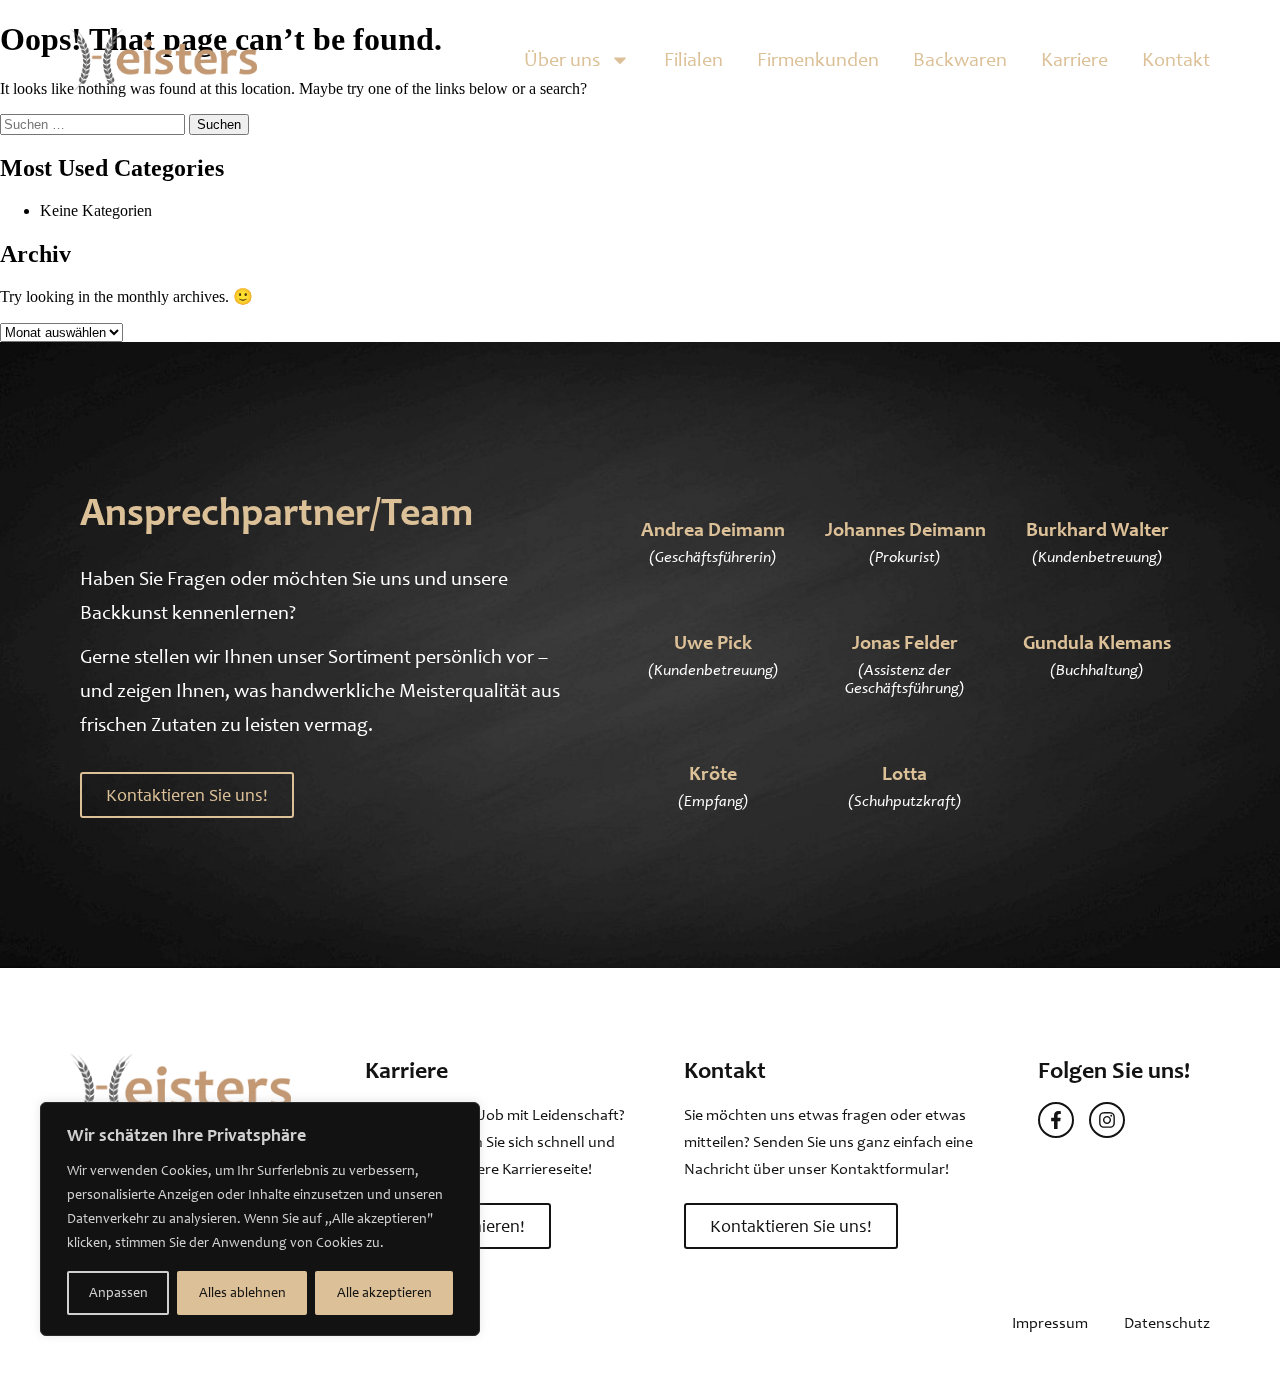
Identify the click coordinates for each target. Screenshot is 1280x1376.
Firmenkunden (818, 59)
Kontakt (1176, 59)
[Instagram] (1107, 1120)
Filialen (693, 59)
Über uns (562, 59)
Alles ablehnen (242, 1292)
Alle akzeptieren (384, 1292)
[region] (260, 1219)
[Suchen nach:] (94, 123)
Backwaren (960, 59)
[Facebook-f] (1056, 1120)
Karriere (1074, 59)
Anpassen (118, 1292)
